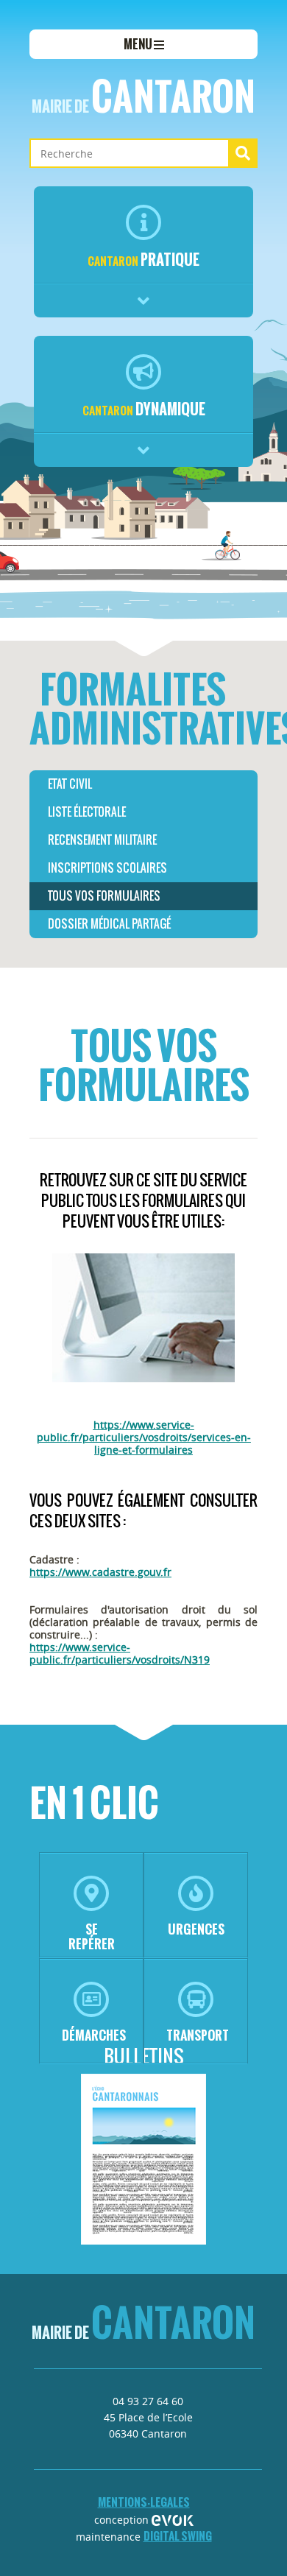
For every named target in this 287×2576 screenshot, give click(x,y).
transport (198, 2035)
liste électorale (87, 812)
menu (139, 44)
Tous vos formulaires (104, 896)
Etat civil (70, 784)
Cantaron (143, 96)
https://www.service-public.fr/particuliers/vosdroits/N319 (120, 1653)
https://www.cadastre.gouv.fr (100, 1572)
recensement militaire (102, 840)
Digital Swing (178, 2536)
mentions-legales (144, 2502)
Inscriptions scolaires (107, 868)
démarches (94, 2035)
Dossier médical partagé (109, 924)
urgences (196, 1929)
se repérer (92, 1936)
